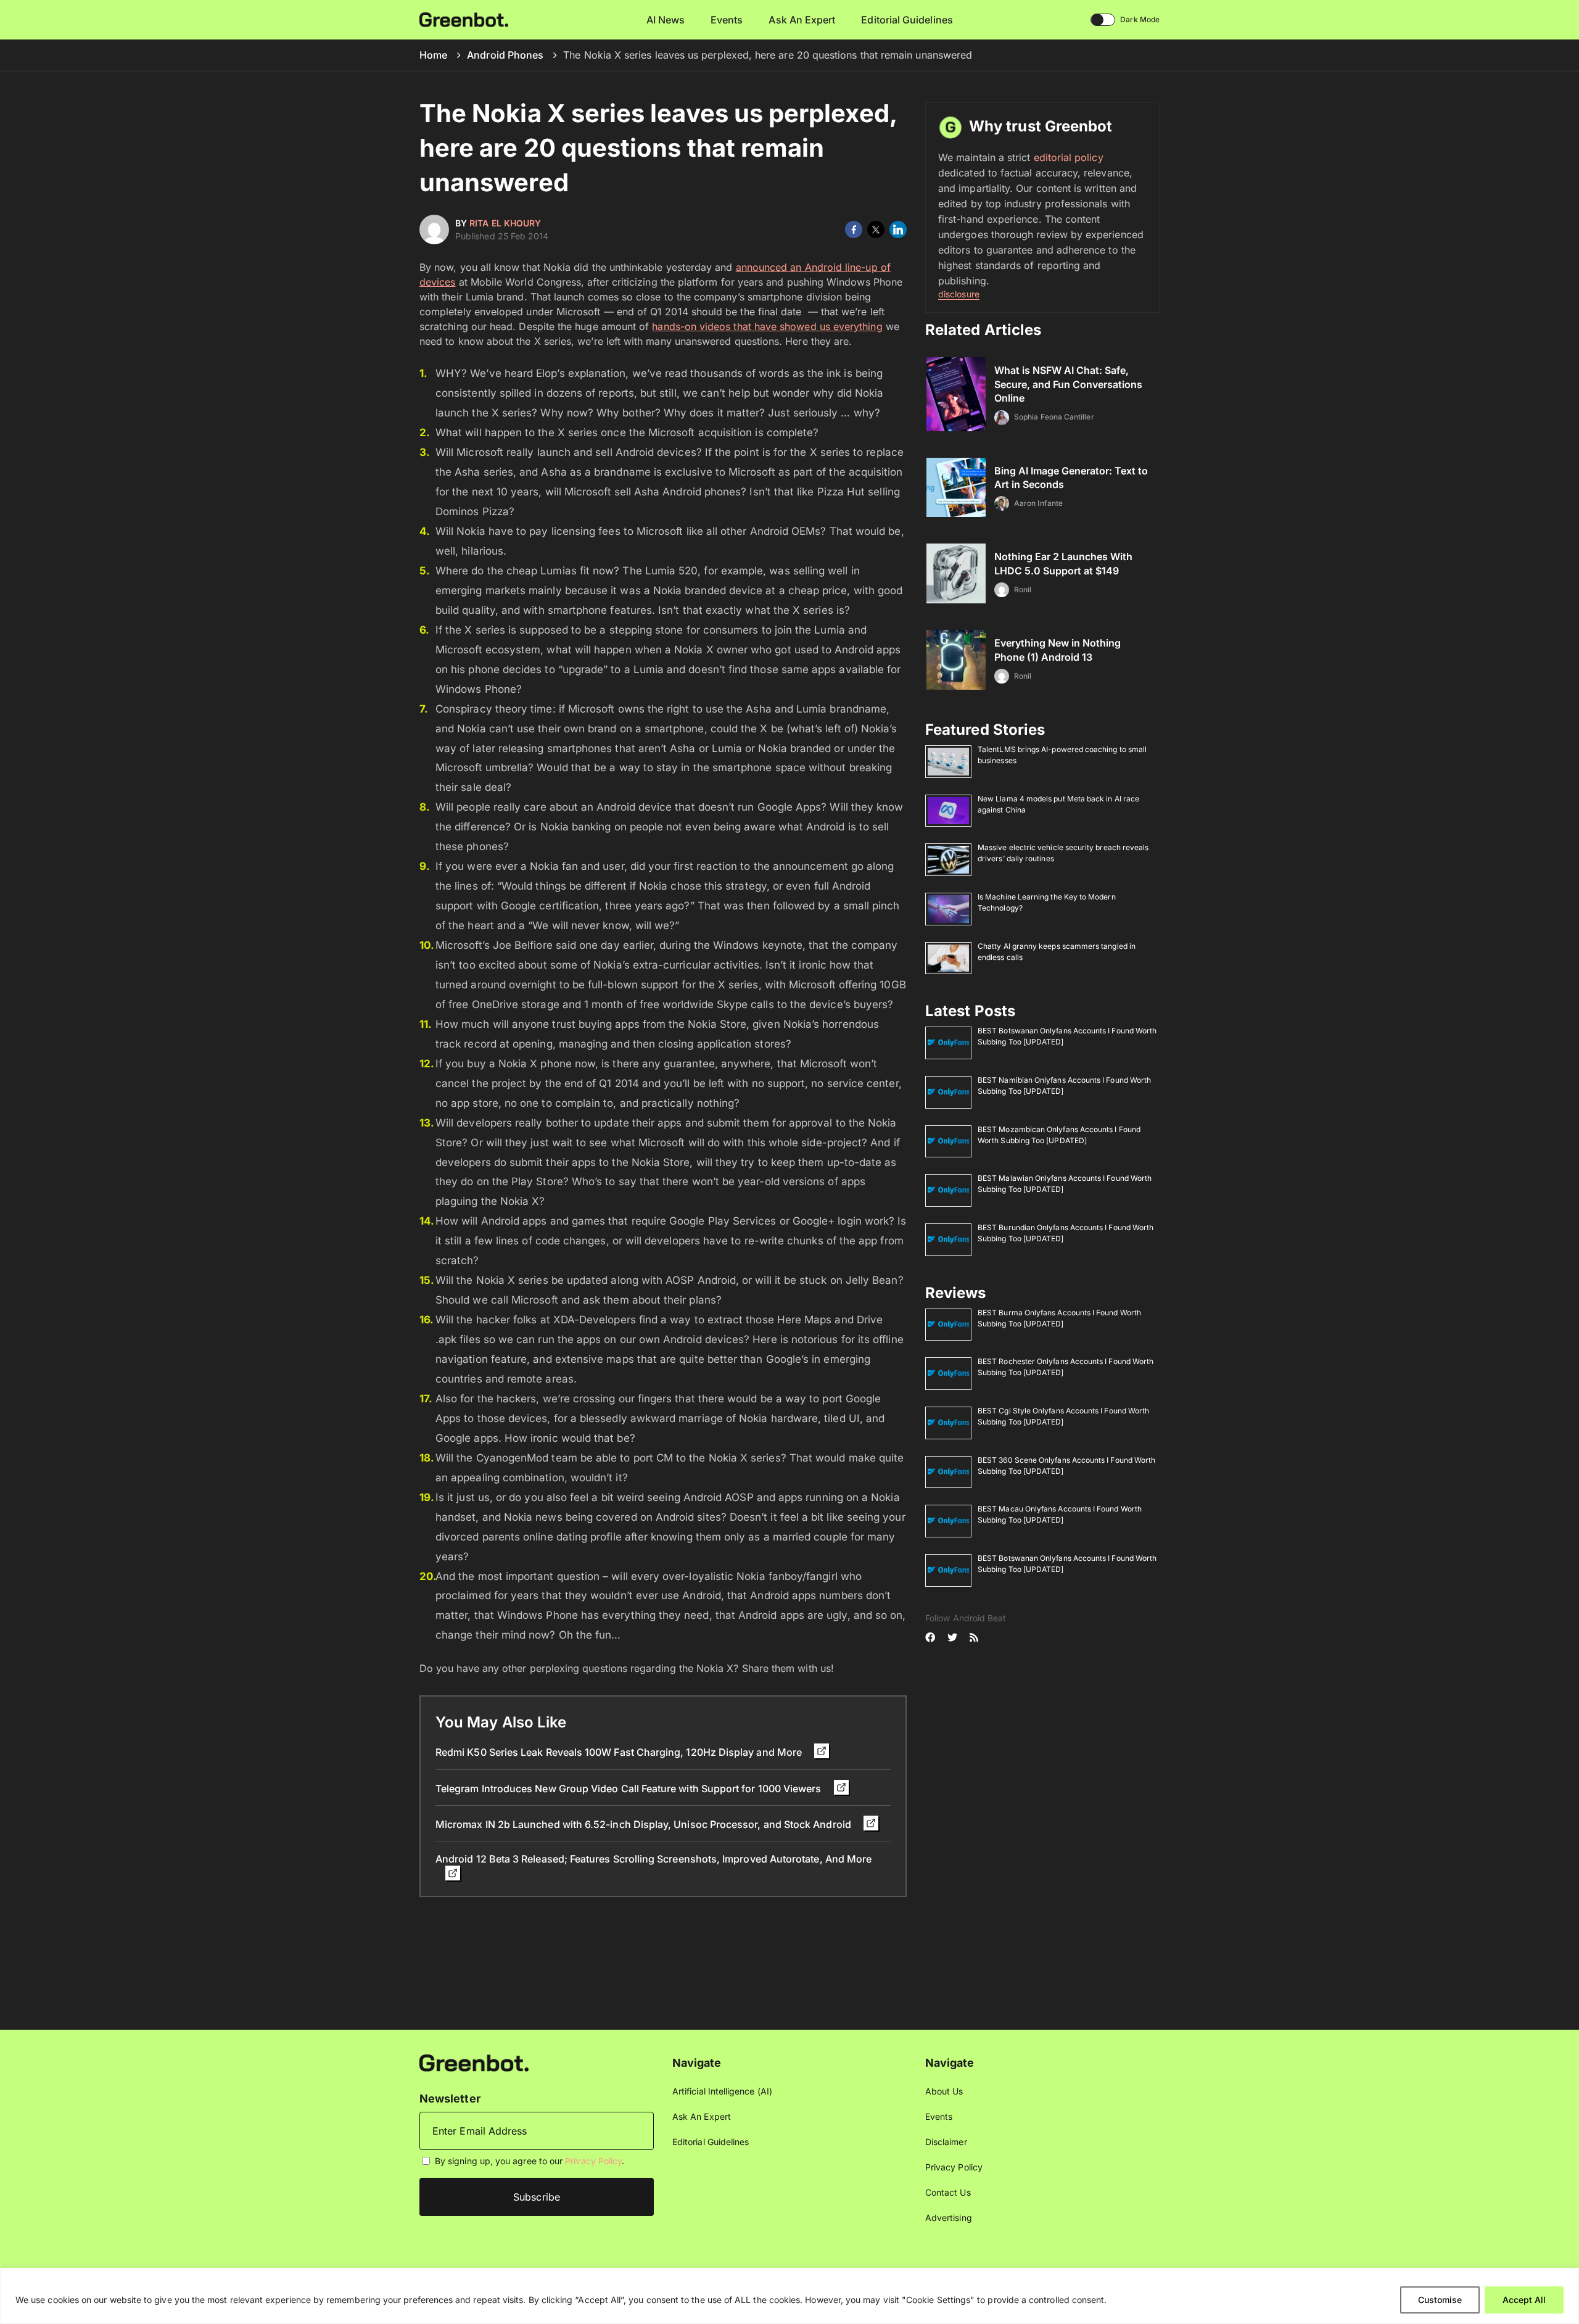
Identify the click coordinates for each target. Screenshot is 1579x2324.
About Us (944, 2091)
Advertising (949, 2218)
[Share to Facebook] (854, 230)
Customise (1440, 2300)
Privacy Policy (593, 2161)
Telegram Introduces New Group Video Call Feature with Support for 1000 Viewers (630, 1788)
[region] (789, 2296)
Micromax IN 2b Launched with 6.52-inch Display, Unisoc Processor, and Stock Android (645, 1824)
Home (433, 55)
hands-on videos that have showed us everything (767, 326)
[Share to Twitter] (876, 230)
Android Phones (505, 55)
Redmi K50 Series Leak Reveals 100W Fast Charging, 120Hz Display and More (620, 1752)
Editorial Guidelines (907, 20)
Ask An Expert (802, 20)
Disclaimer (946, 2142)
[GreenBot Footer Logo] (474, 2062)
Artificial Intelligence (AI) (722, 2091)
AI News (666, 20)
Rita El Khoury (505, 223)
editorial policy (1069, 157)
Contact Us (948, 2192)
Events (727, 20)
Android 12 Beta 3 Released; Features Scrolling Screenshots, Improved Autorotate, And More (653, 1859)
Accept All (1524, 2300)
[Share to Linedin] (898, 230)
